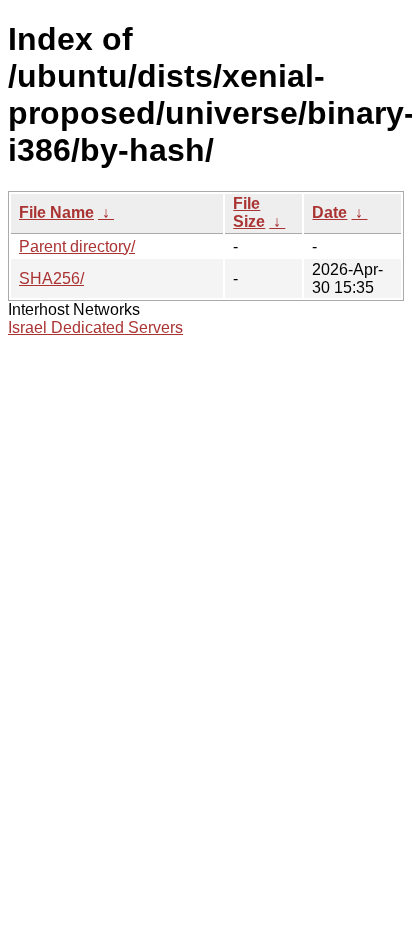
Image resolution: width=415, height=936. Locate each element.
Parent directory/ (77, 246)
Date (329, 212)
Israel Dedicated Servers (95, 327)
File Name (56, 212)
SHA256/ (51, 278)
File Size (249, 212)
